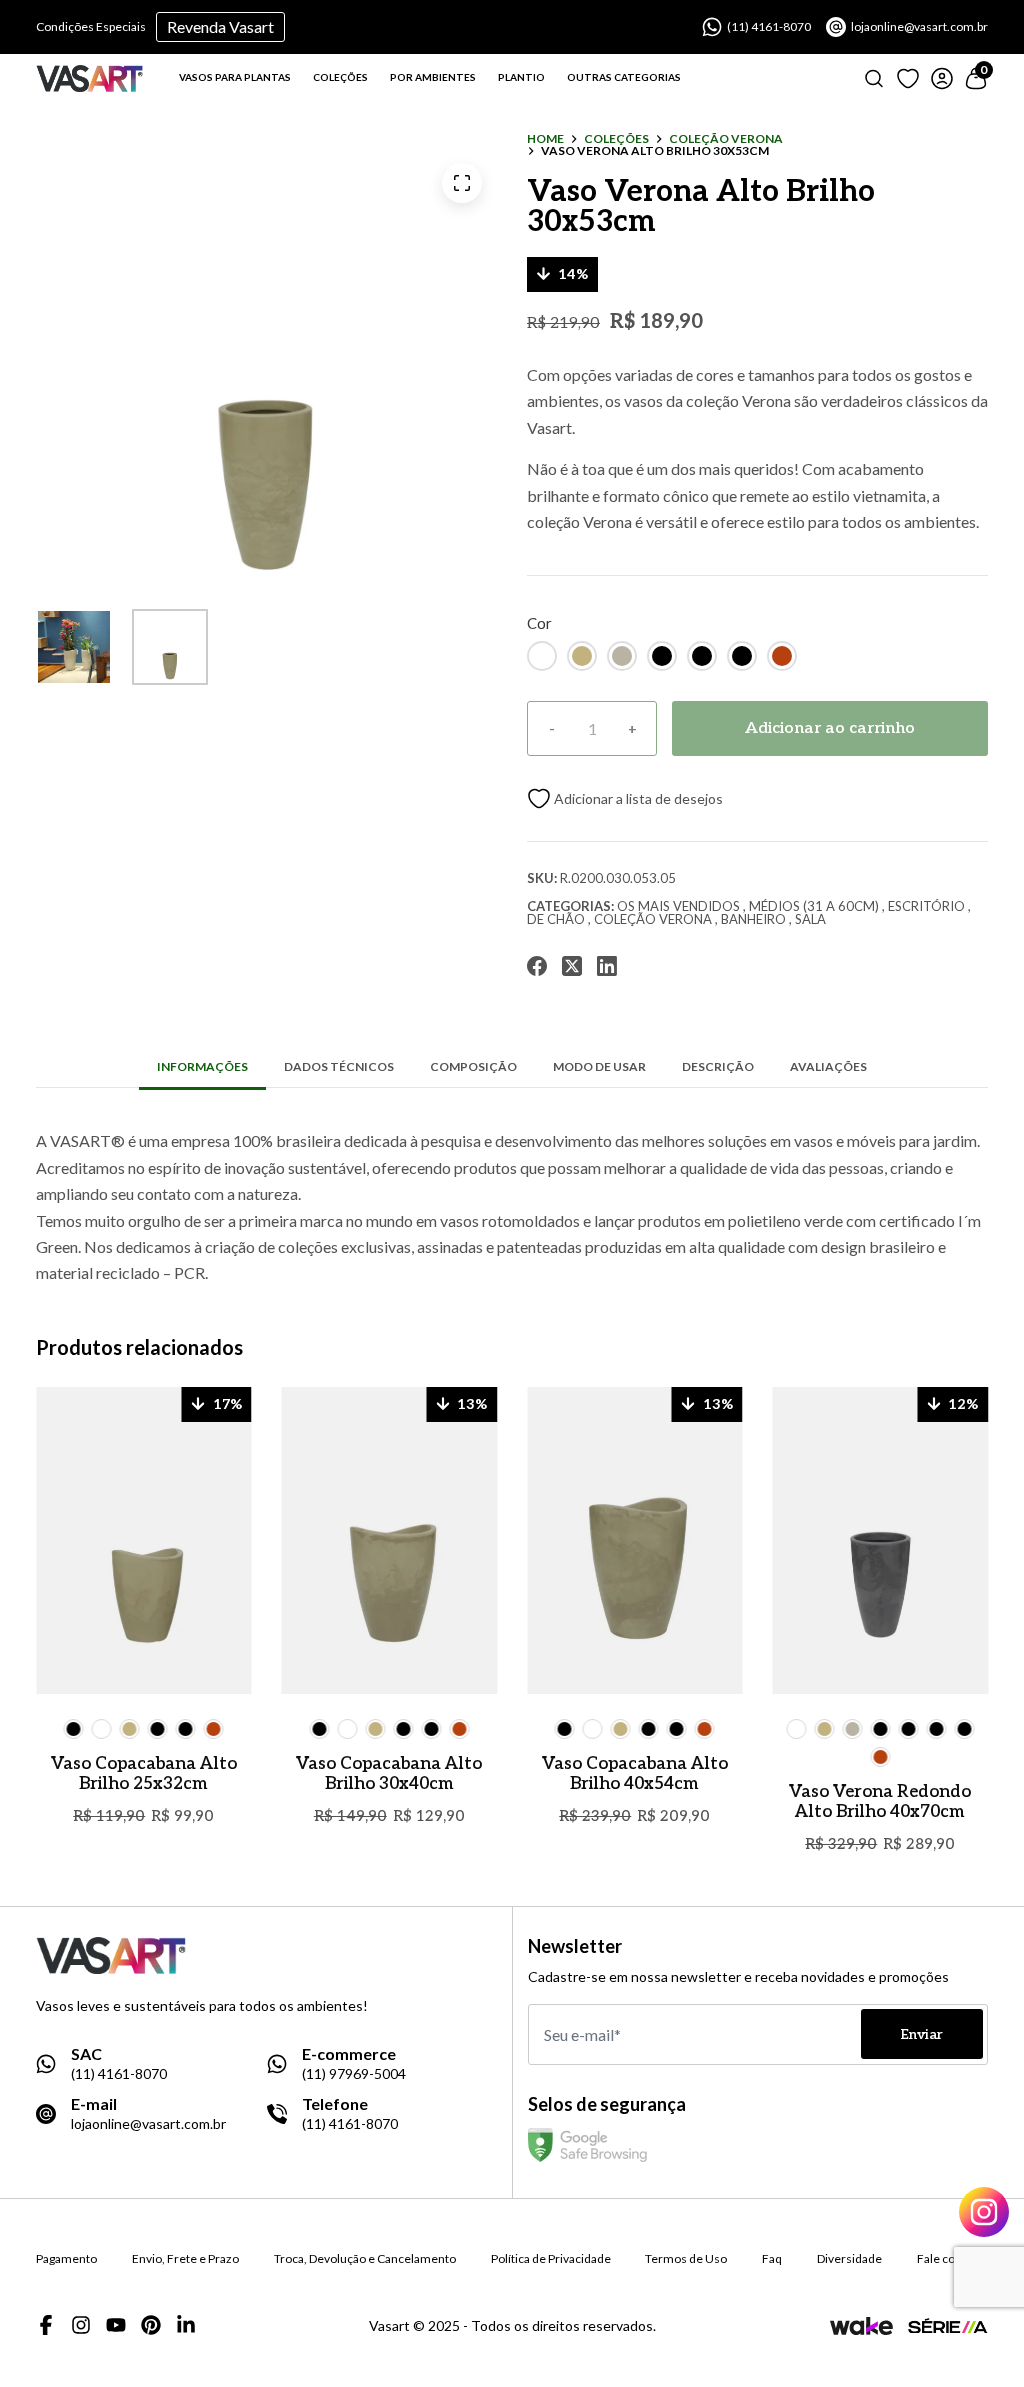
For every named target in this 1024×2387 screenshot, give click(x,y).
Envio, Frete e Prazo (185, 2259)
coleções (616, 139)
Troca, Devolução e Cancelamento (365, 2259)
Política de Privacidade (551, 2259)
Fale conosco (952, 2259)
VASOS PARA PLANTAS (235, 77)
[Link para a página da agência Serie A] (948, 2325)
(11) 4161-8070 (769, 26)
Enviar (922, 2034)
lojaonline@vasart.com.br (919, 26)
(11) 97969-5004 (354, 2074)
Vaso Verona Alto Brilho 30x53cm (655, 151)
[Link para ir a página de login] (942, 78)
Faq (772, 2259)
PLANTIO (521, 77)
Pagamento (66, 2259)
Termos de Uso (686, 2259)
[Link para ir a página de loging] (908, 78)
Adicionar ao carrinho (830, 728)
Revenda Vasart (220, 26)
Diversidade (849, 2259)
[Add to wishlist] (625, 798)
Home (545, 139)
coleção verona (726, 139)
